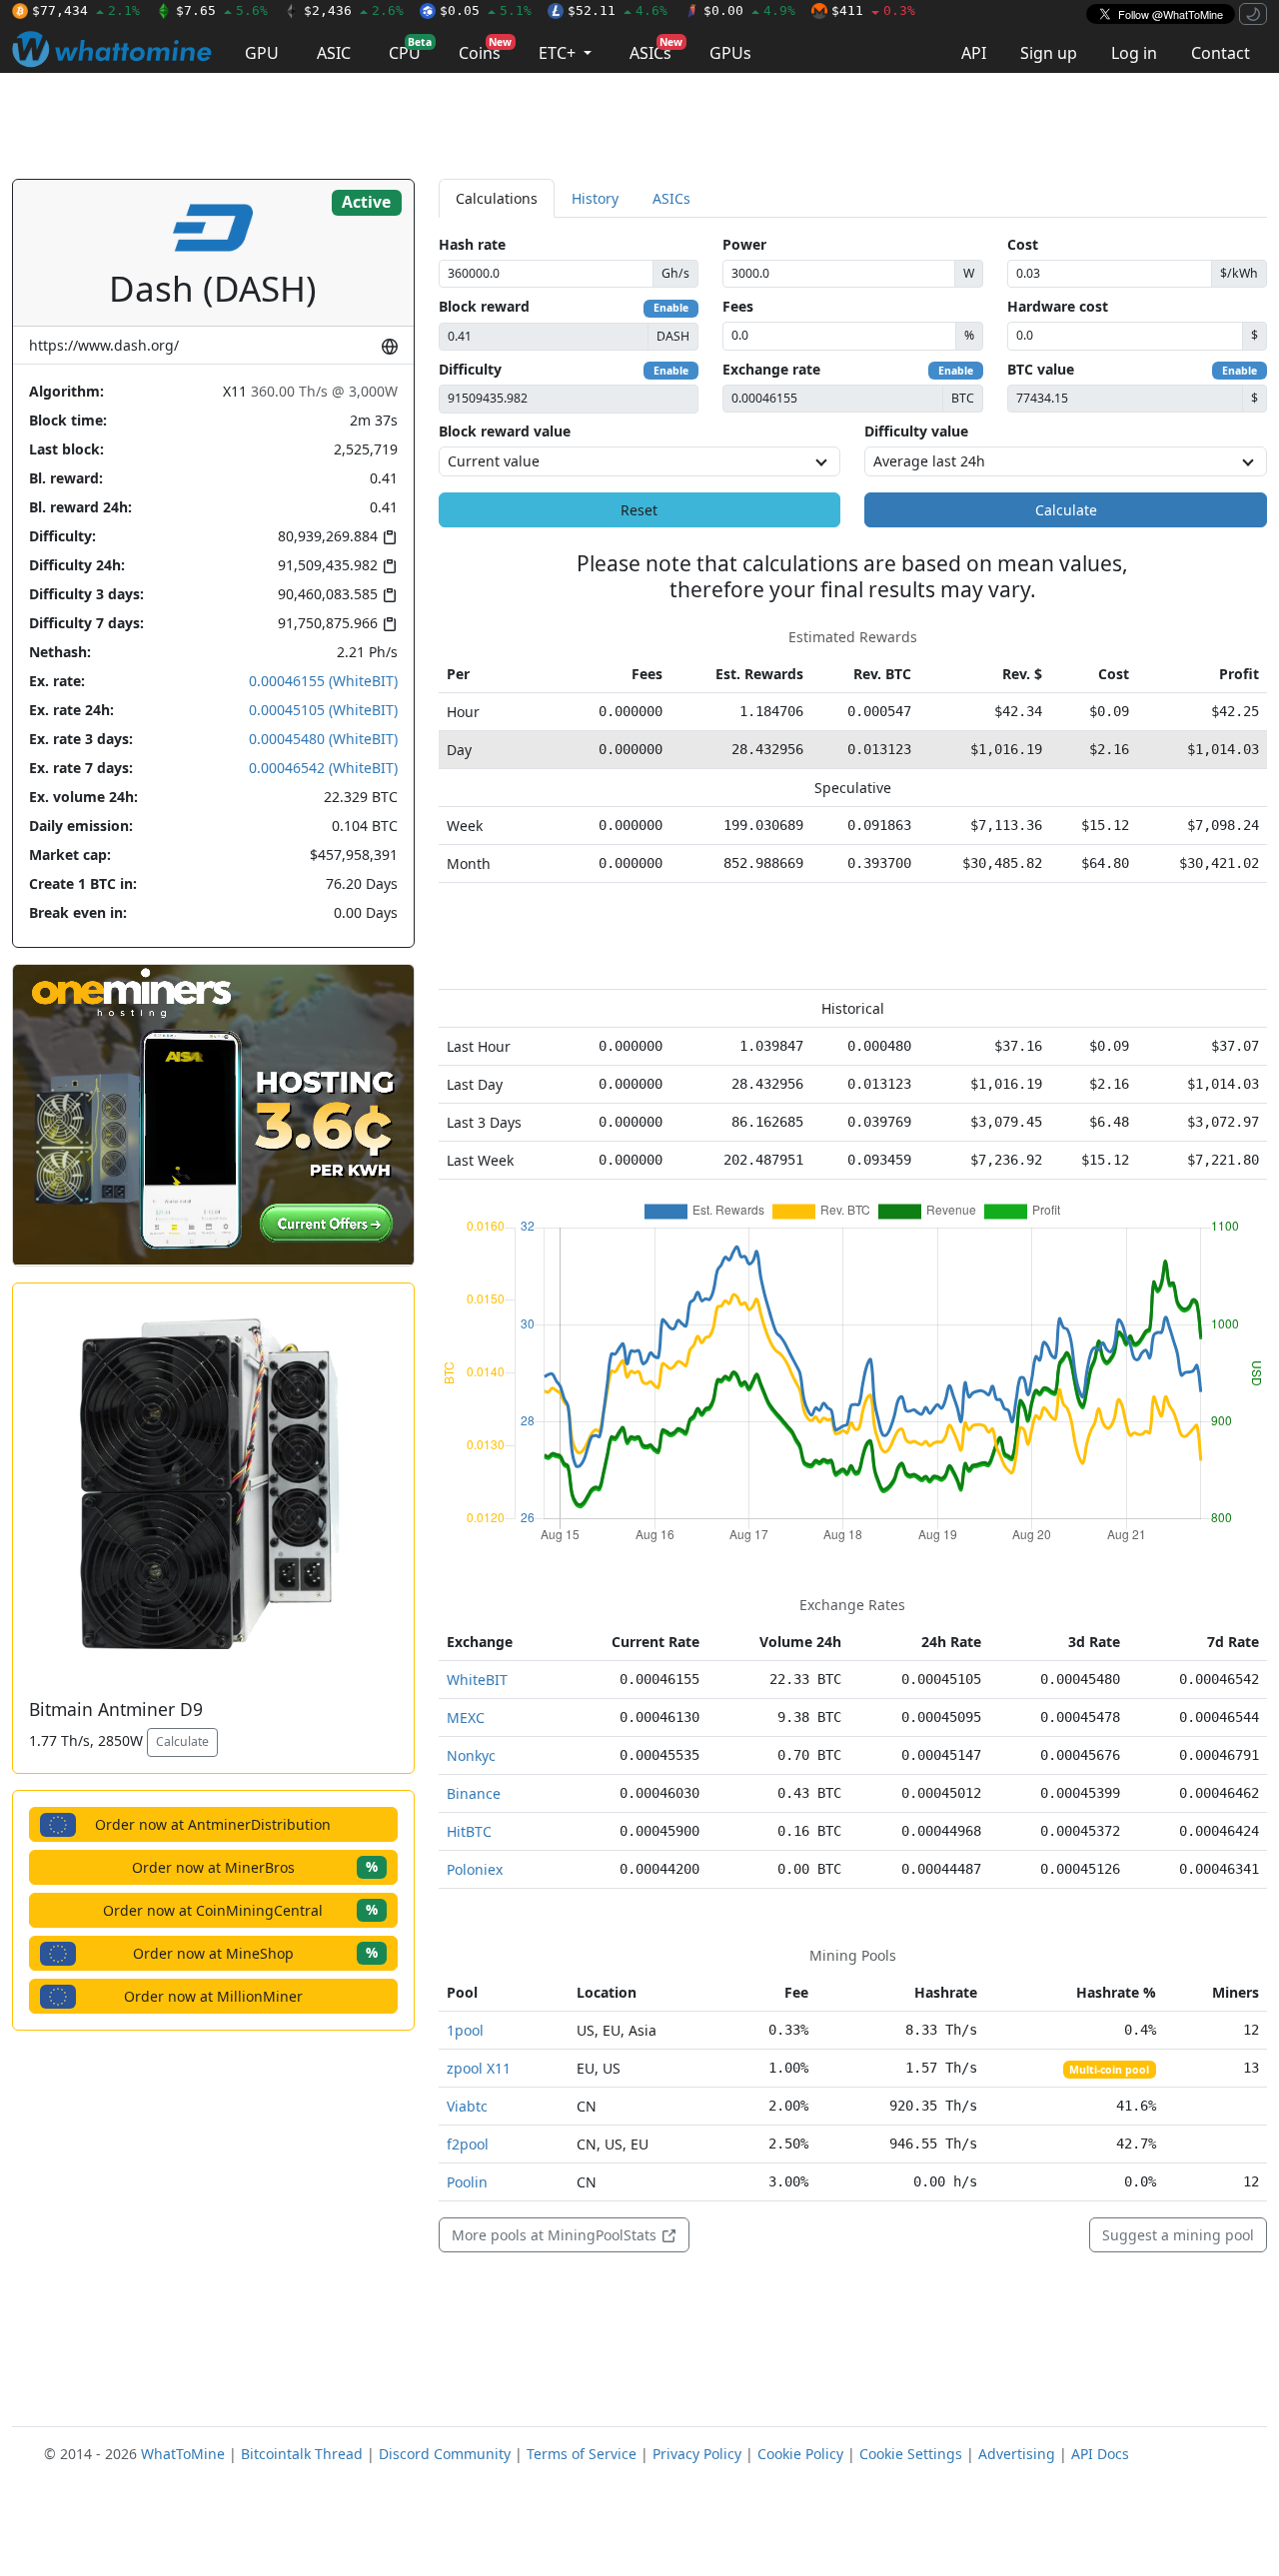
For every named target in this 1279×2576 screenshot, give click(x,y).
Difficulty (470, 369)
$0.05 (486, 10)
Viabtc (467, 2106)
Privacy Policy (697, 2454)
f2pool (468, 2144)
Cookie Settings (911, 2454)
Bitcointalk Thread (302, 2454)
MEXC (466, 1717)
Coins (485, 49)
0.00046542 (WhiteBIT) (323, 768)
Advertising (1017, 2454)
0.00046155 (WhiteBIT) (323, 681)
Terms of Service (582, 2454)
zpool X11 (479, 2068)
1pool (465, 2030)
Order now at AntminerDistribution (213, 1824)
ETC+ (559, 53)
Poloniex (475, 1869)
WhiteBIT (477, 1680)
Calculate (182, 1741)
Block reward (484, 306)
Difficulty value (916, 431)
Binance (474, 1793)
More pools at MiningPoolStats (556, 2235)
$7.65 (222, 10)
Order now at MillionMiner (213, 1996)
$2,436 (354, 10)
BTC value (1041, 369)
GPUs (730, 53)
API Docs (1100, 2454)
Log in (1134, 53)
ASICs (656, 49)
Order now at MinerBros (255, 1866)
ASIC (334, 53)
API (974, 53)
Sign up (1049, 53)
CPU (410, 49)
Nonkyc (471, 1755)
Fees (738, 306)
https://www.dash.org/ (104, 345)
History (595, 198)
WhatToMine (183, 2454)
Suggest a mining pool (1178, 2235)
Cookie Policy (800, 2454)
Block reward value (505, 431)
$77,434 (86, 10)
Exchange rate (771, 369)
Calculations (497, 198)
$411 (873, 10)
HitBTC (469, 1831)
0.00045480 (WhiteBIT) (323, 739)
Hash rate (472, 244)
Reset (639, 510)
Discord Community (445, 2454)
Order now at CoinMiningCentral (240, 1909)
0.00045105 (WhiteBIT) (323, 710)
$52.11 (618, 10)
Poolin (467, 2182)
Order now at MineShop (255, 1952)
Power (744, 244)
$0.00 (749, 10)
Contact (1221, 53)
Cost (1023, 244)
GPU (262, 53)
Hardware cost (1058, 306)
